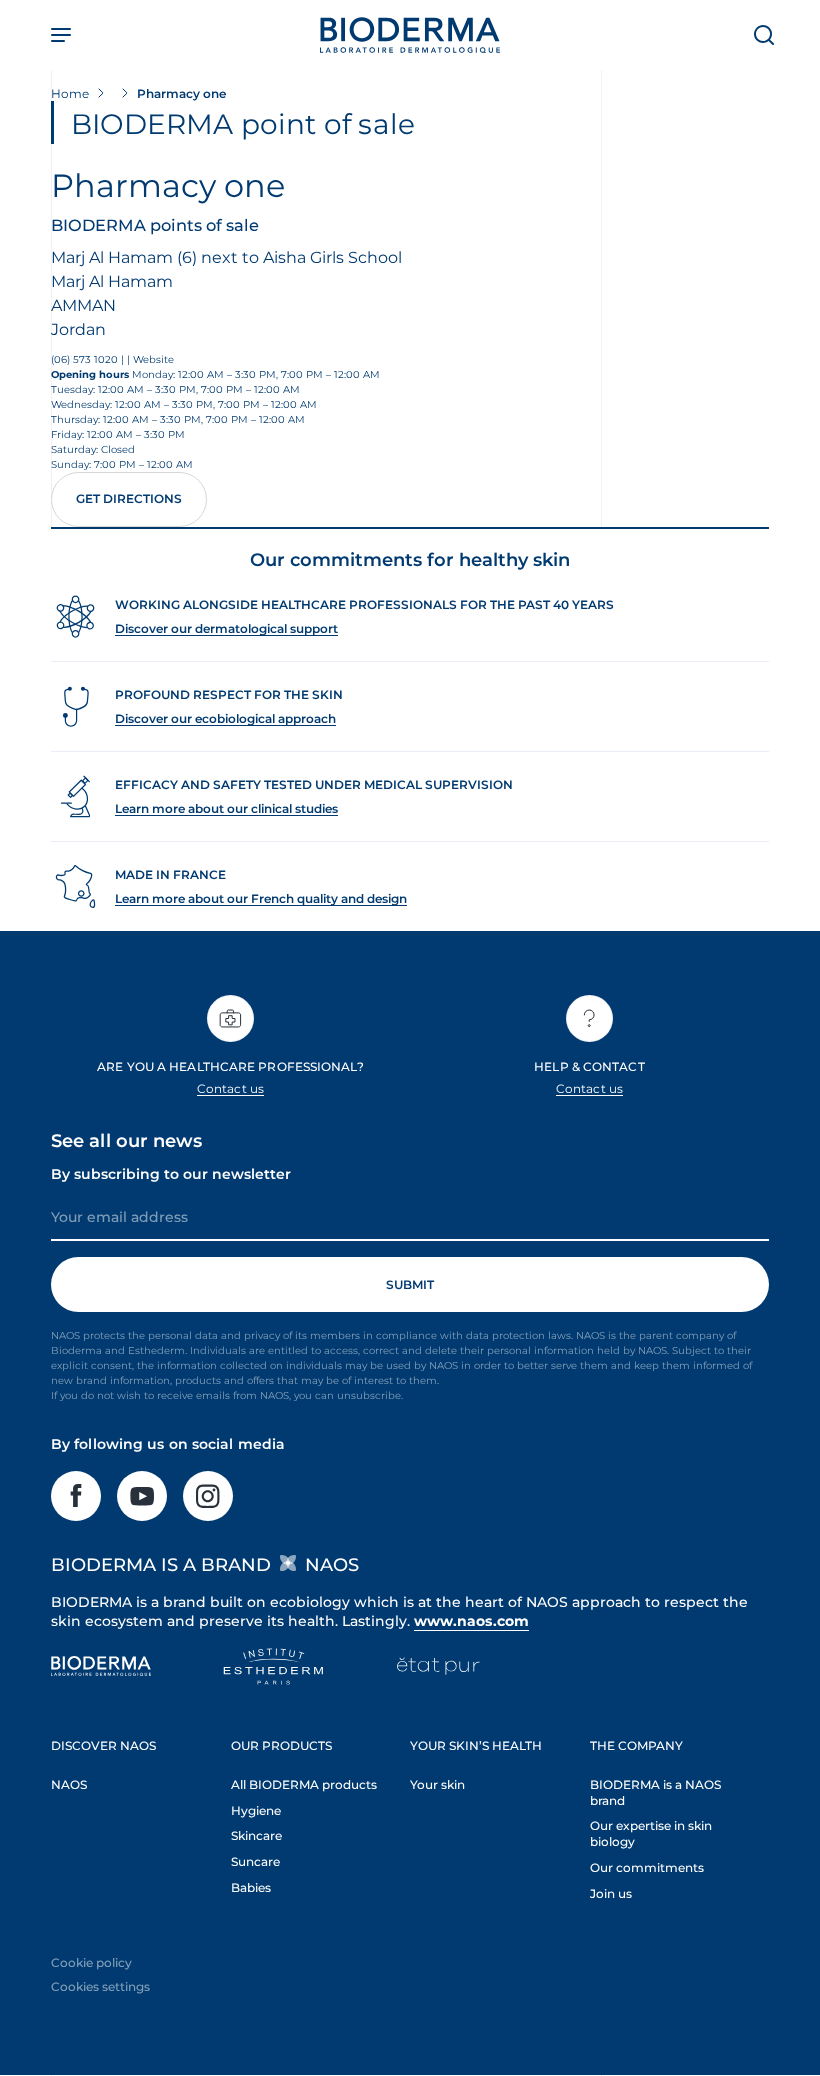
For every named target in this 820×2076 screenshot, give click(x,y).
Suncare (255, 1861)
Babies (251, 1887)
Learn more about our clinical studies (226, 808)
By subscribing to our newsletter (171, 1174)
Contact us (230, 1088)
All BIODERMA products (304, 1784)
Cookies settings (100, 1986)
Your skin (437, 1784)
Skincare (256, 1835)
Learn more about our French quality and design (261, 898)
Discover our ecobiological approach (225, 718)
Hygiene (256, 1810)
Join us (611, 1893)
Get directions (129, 498)
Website (153, 359)
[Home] (410, 35)
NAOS (69, 1784)
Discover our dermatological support (226, 628)
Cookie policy (91, 1962)
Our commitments (647, 1867)
